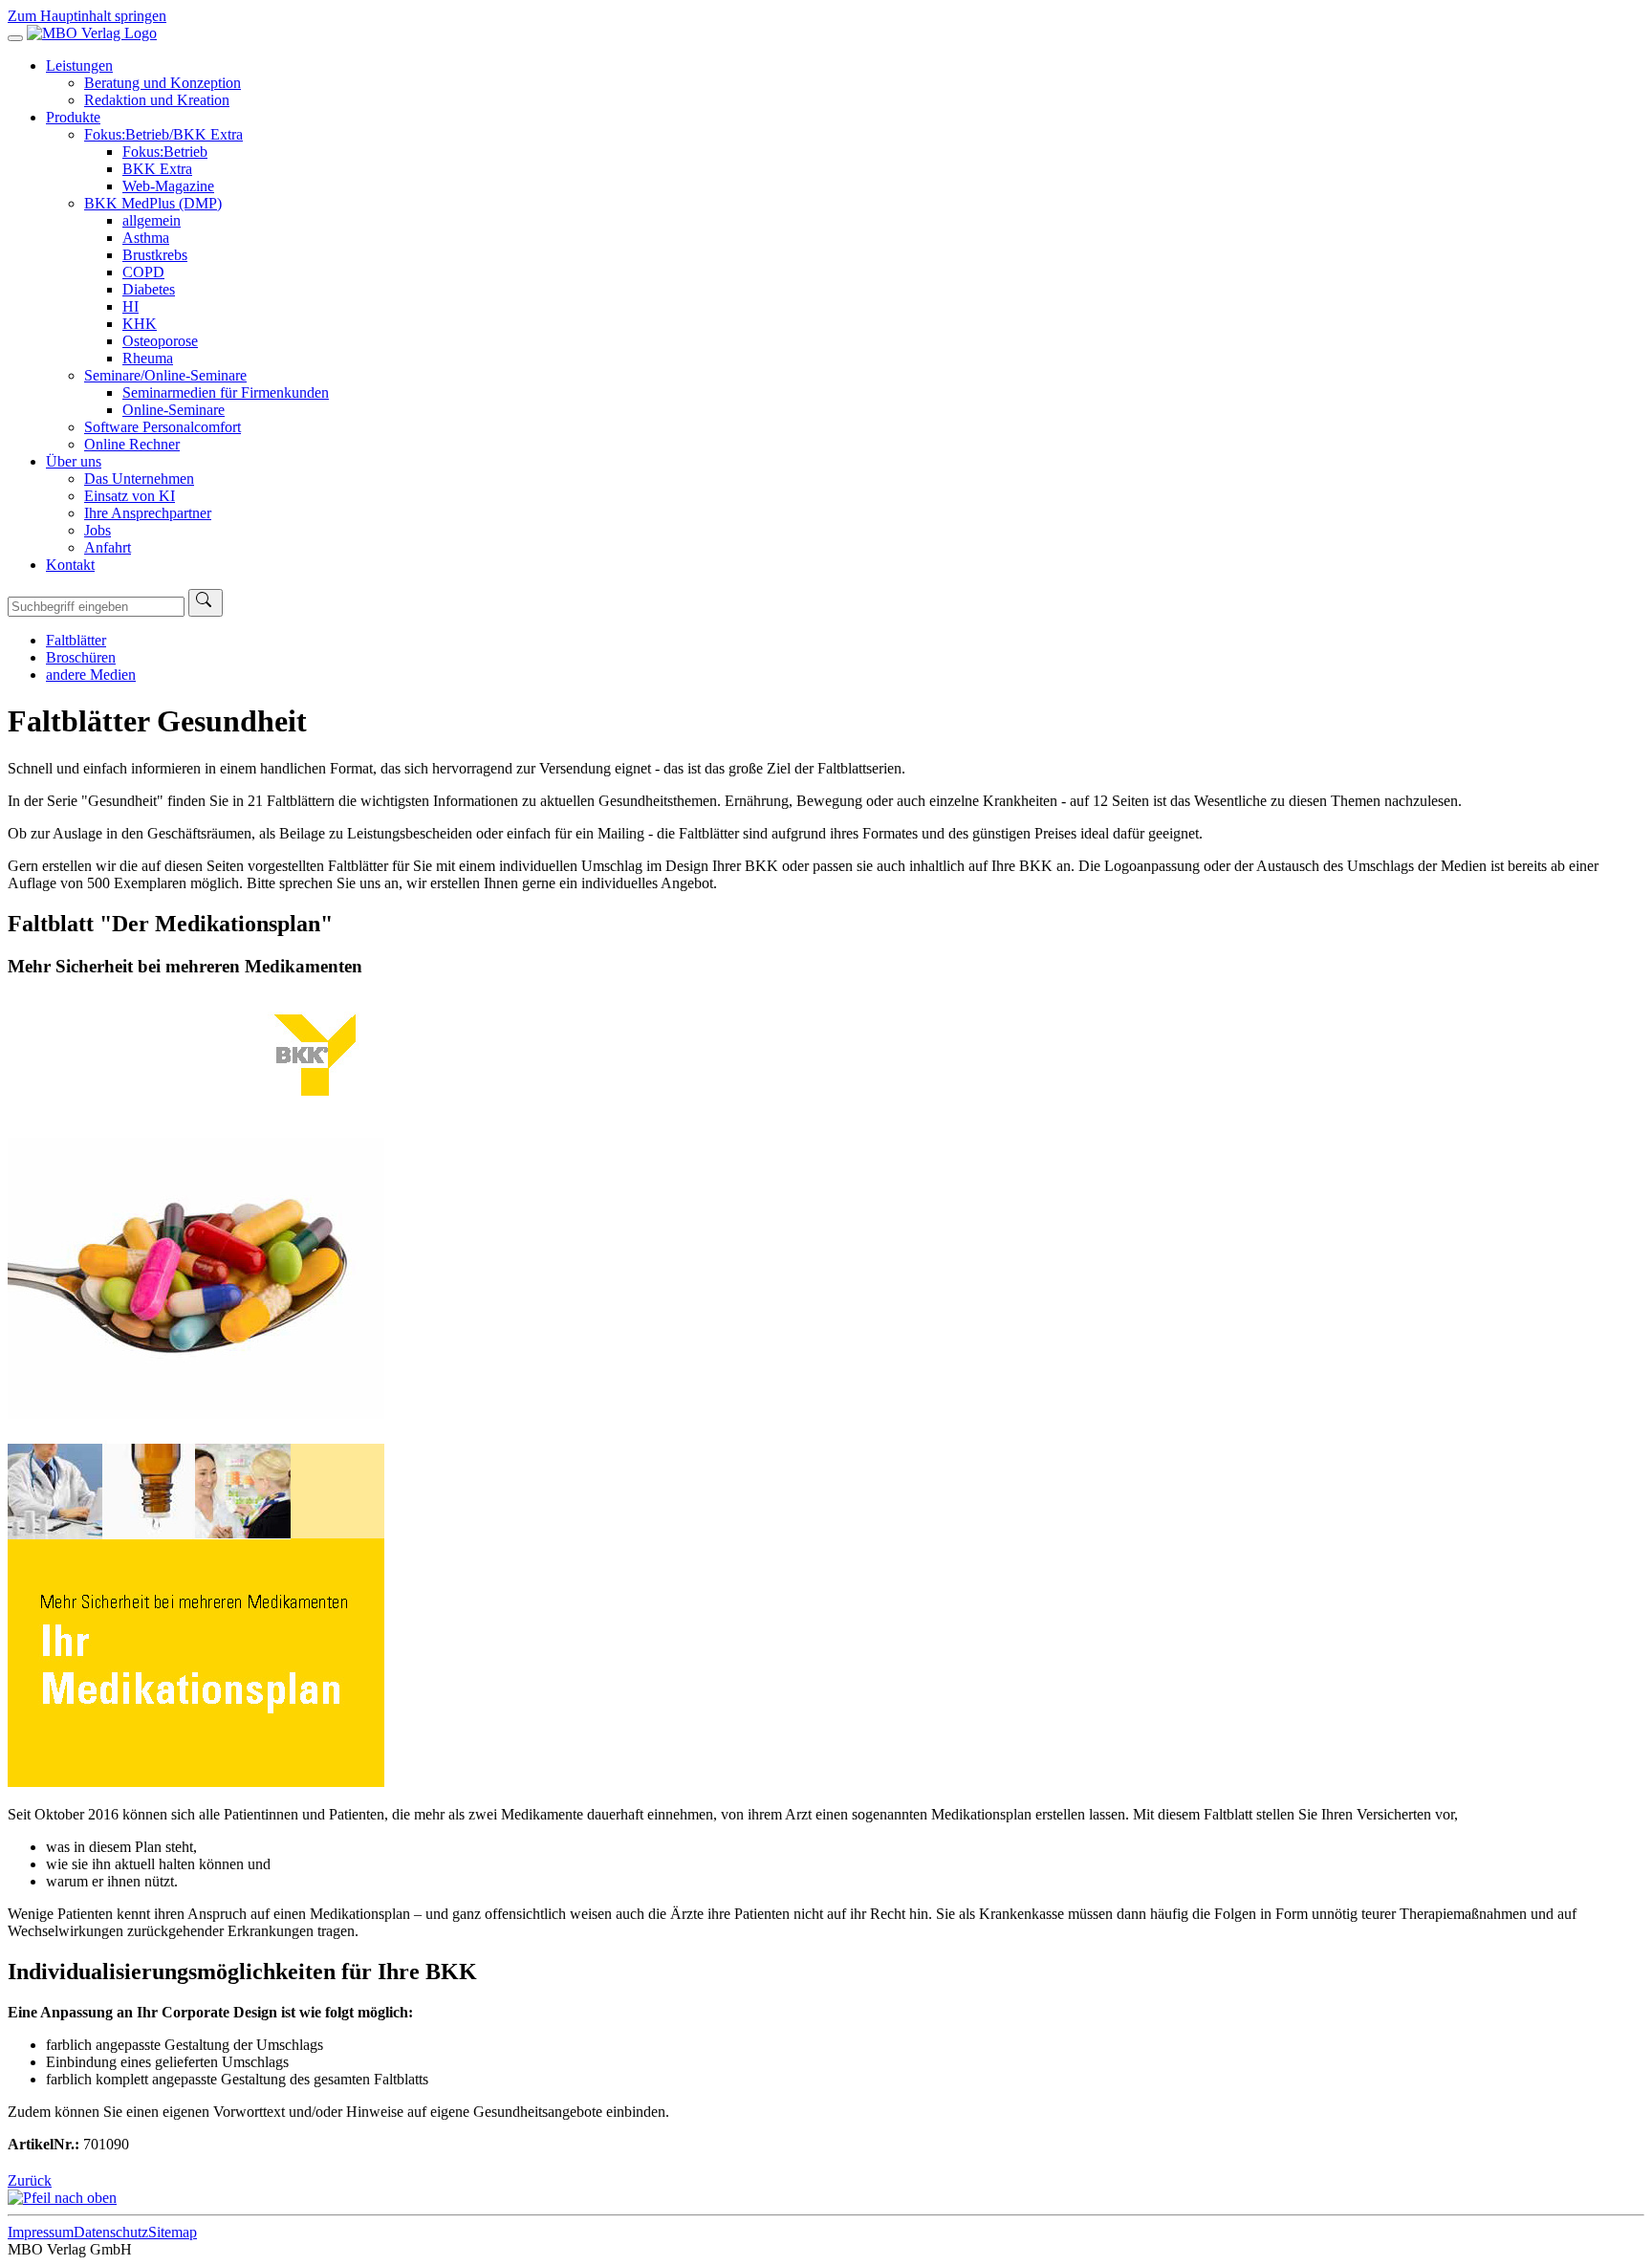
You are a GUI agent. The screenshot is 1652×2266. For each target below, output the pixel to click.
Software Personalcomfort (163, 427)
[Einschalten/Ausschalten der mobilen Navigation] (15, 38)
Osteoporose (160, 341)
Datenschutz (111, 2232)
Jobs (98, 530)
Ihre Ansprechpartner (148, 513)
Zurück (30, 2180)
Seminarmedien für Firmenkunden (226, 392)
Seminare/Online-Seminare (165, 375)
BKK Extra (157, 169)
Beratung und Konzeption (163, 83)
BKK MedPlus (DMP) (153, 203)
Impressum (41, 2232)
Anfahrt (108, 547)
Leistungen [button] (79, 65)
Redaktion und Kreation (157, 100)
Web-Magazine (168, 186)
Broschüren (81, 657)
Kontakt (70, 565)
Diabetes (149, 289)
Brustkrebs (155, 255)
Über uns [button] (74, 461)
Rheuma (148, 358)
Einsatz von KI (130, 496)
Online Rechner (132, 444)
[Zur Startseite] (92, 33)
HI (130, 306)
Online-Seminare (174, 410)
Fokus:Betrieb (165, 152)
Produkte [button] (73, 117)
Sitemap (173, 2232)
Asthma (146, 238)
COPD (143, 272)
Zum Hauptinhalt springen (87, 16)
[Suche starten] (206, 603)
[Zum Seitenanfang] (62, 2198)
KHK (140, 324)
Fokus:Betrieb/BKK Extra (163, 134)
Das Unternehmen (139, 479)
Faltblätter (76, 640)
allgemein (152, 220)
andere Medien (91, 675)
